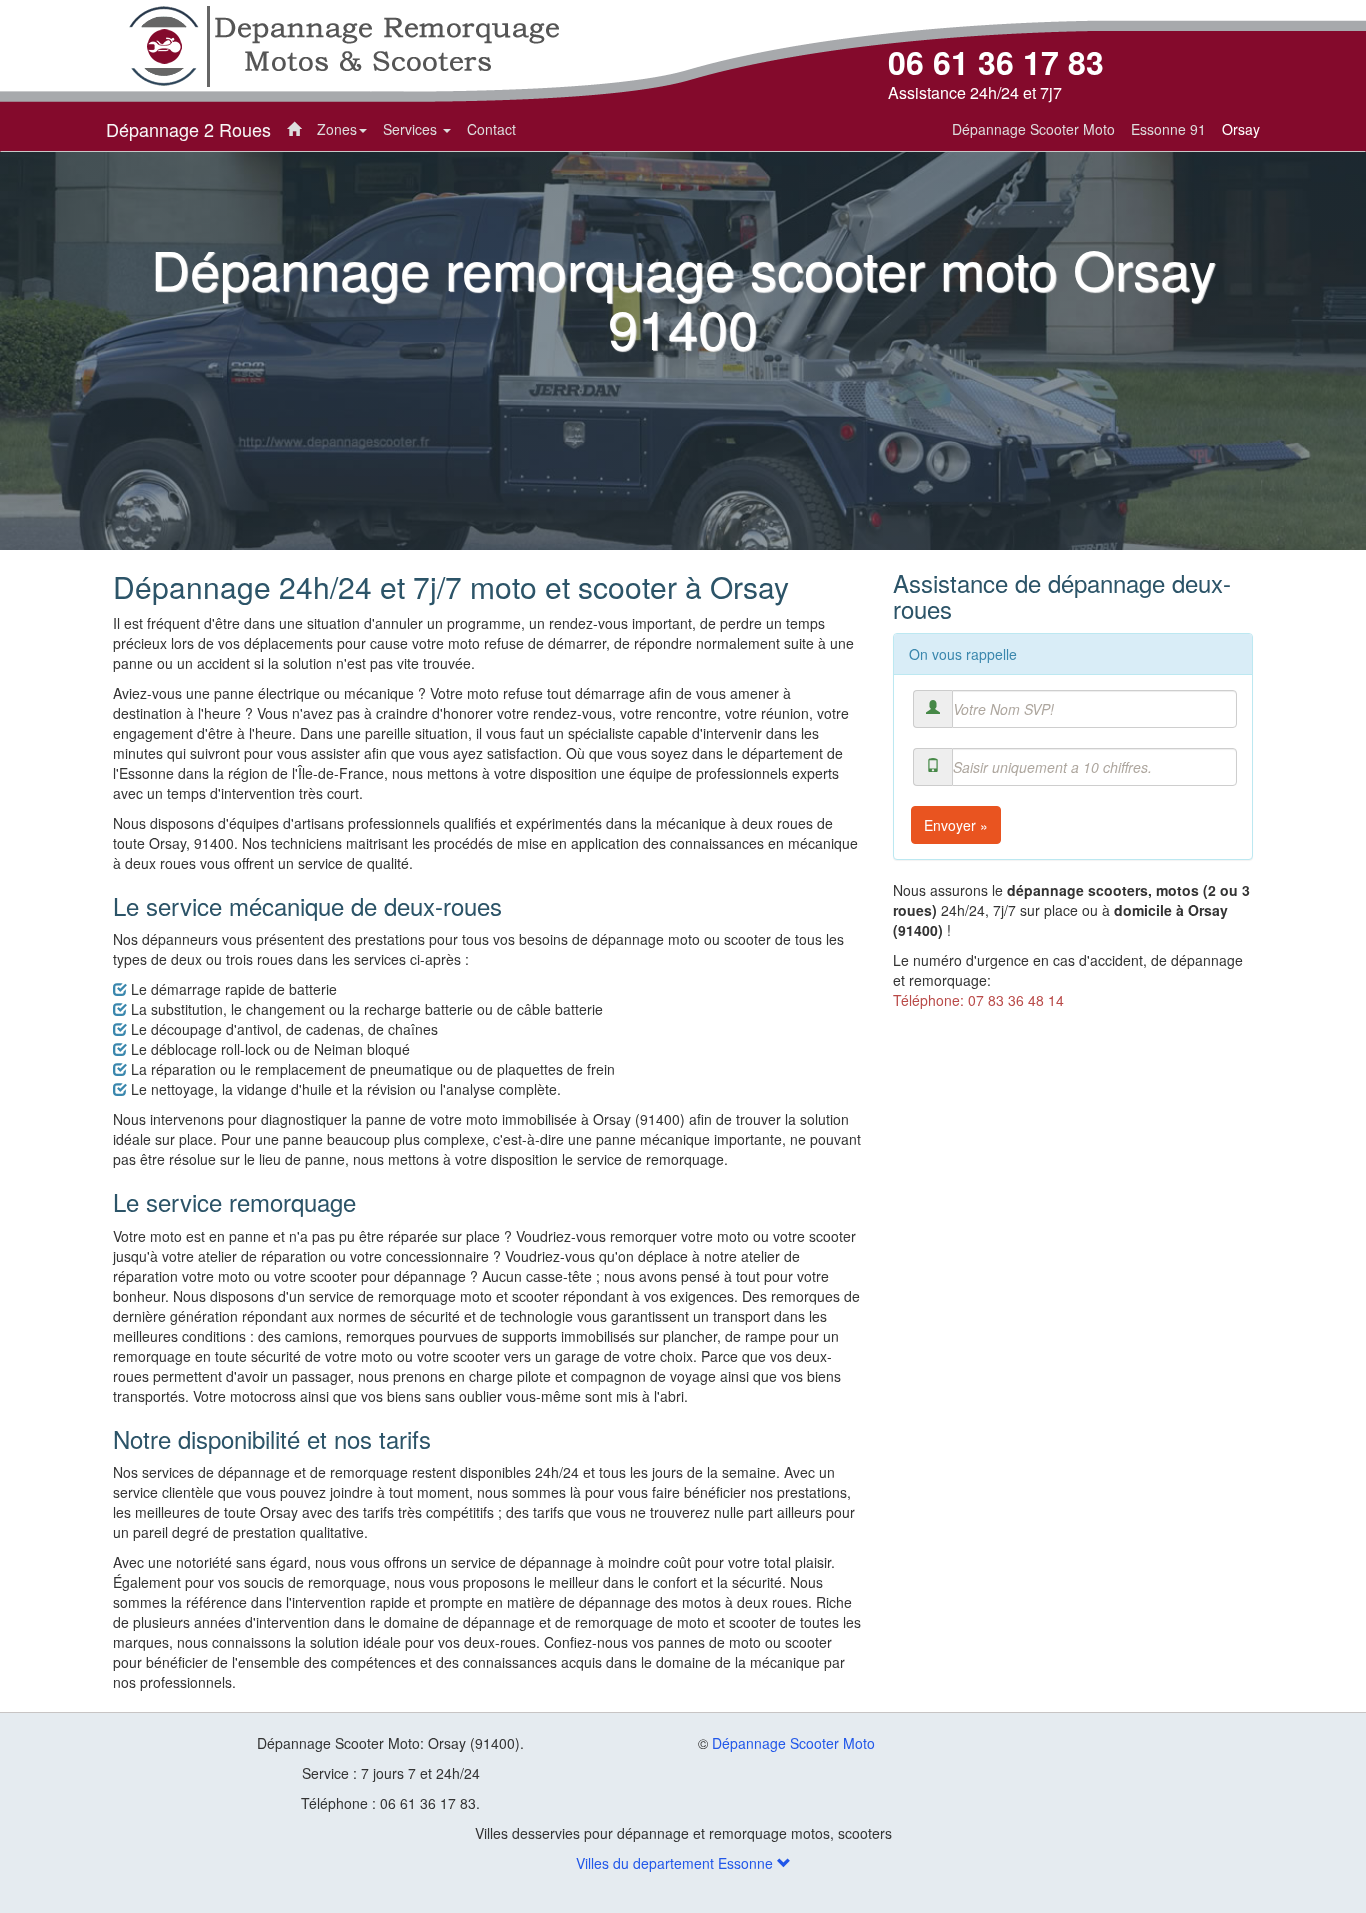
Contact (491, 129)
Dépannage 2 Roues (188, 129)
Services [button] (412, 129)
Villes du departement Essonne (676, 1863)
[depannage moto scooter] (343, 44)
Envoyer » (956, 825)
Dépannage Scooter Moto (793, 1743)
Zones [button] (337, 129)
